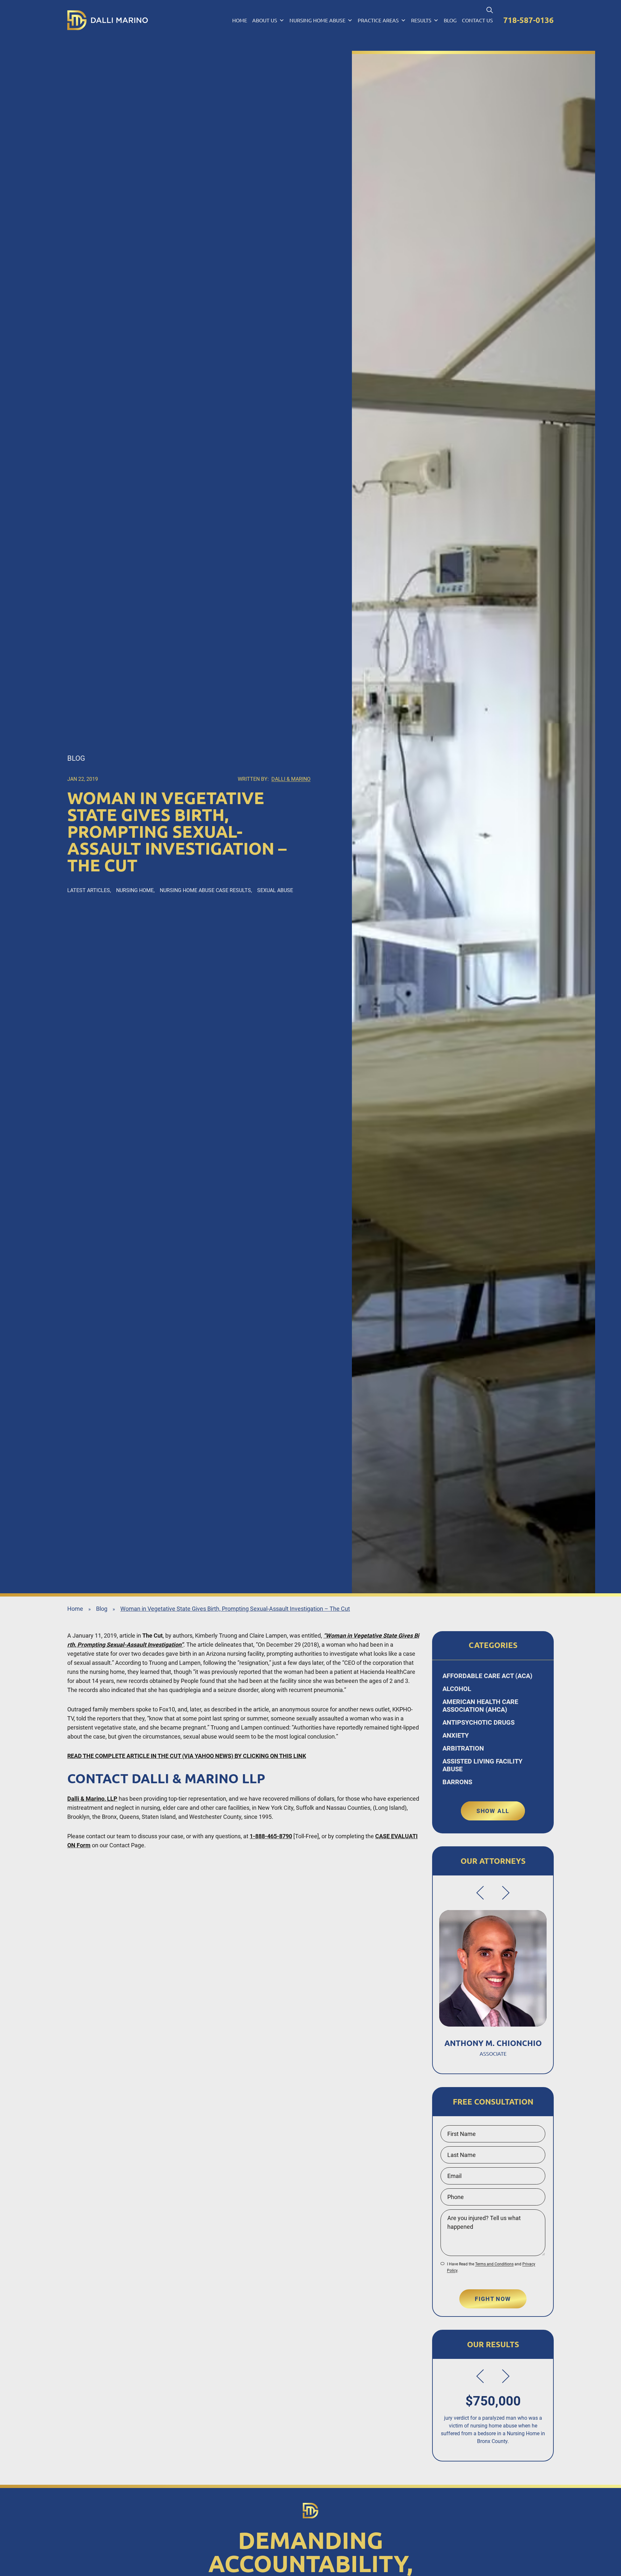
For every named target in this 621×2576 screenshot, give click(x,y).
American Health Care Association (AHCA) (480, 1706)
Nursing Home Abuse (317, 20)
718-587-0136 (528, 20)
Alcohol (457, 1689)
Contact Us (477, 20)
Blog (450, 20)
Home (240, 20)
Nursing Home (135, 890)
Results (421, 20)
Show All (493, 1811)
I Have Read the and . (491, 2267)
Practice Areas (378, 20)
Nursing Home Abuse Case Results (205, 890)
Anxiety (456, 1735)
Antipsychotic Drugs (479, 1722)
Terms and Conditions (494, 2264)
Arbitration (463, 1748)
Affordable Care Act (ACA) (487, 1676)
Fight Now (493, 2299)
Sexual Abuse (275, 890)
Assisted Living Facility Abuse (482, 1765)
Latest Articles (89, 890)
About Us (265, 20)
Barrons (457, 1782)
